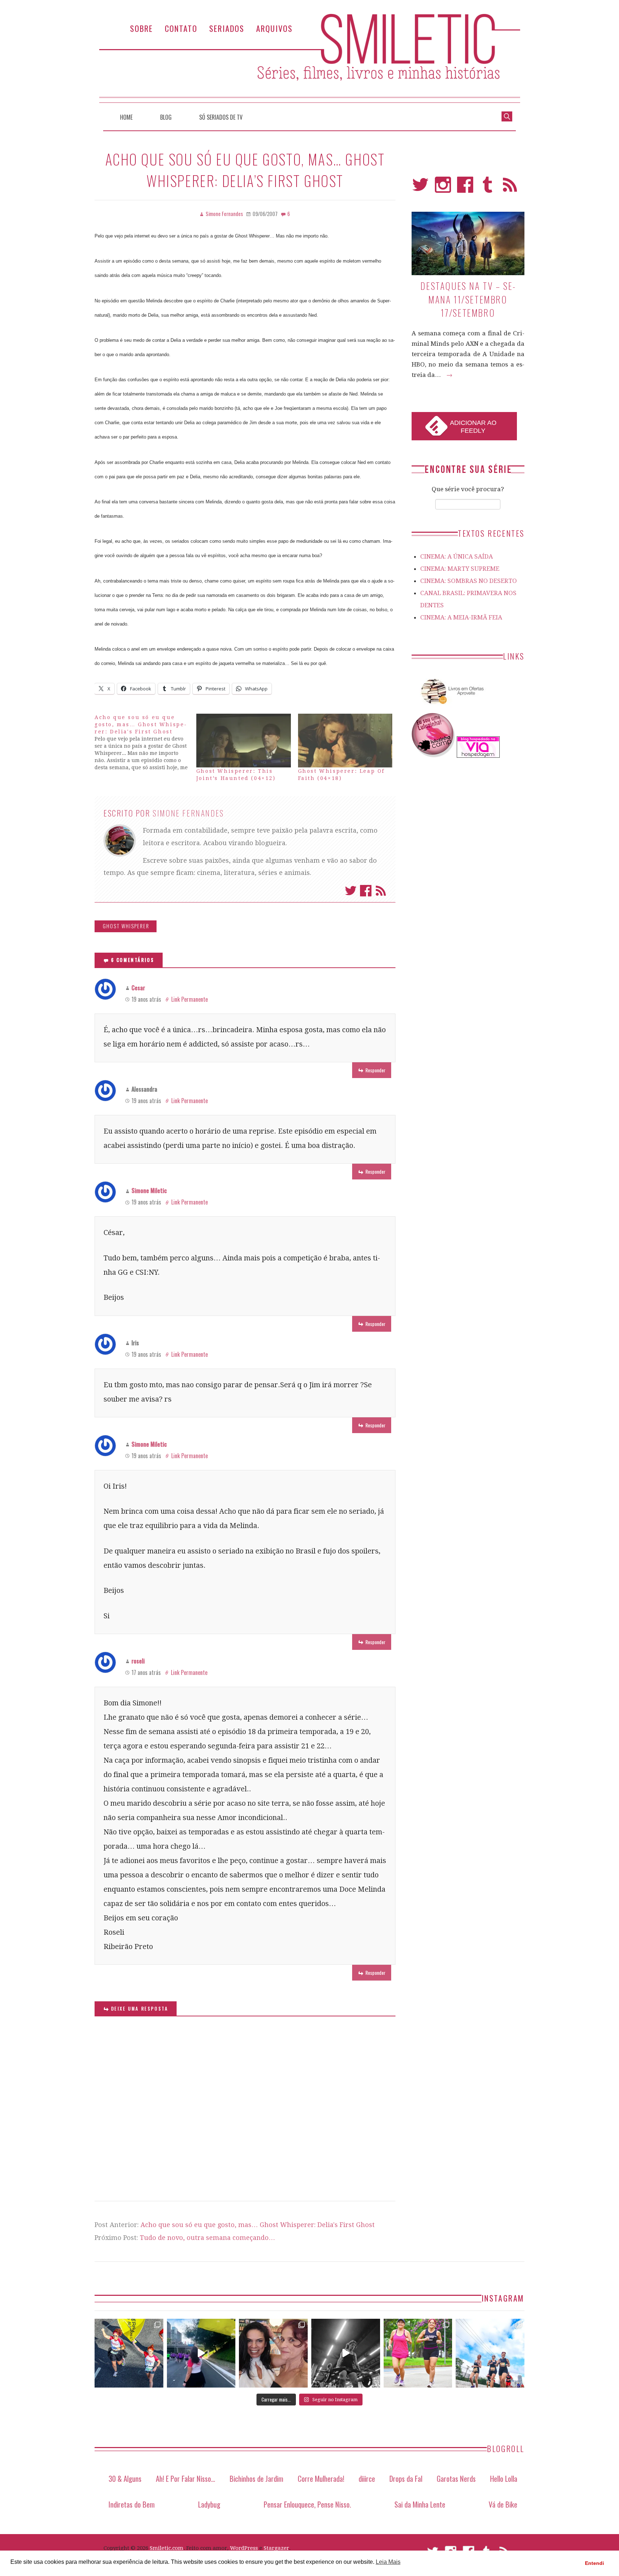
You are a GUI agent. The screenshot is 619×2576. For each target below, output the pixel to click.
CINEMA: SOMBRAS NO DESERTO (469, 581)
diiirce (367, 2478)
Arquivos (274, 28)
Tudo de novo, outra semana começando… (207, 2238)
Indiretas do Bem (132, 2504)
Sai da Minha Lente (420, 2504)
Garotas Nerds (456, 2478)
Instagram (443, 188)
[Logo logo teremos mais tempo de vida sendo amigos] (273, 2353)
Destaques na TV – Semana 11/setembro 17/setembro (468, 299)
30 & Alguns (125, 2478)
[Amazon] (451, 707)
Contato (181, 28)
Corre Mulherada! (321, 2478)
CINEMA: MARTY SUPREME (460, 569)
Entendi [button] (594, 2563)
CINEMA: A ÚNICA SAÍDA (457, 556)
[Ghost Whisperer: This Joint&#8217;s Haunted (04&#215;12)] (244, 741)
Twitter (351, 891)
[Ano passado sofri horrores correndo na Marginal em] (490, 2353)
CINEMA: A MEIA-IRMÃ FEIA (461, 617)
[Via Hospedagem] (478, 756)
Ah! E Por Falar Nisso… (186, 2478)
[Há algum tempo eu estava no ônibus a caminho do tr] (129, 2353)
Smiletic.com (167, 2548)
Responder (375, 1070)
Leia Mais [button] (388, 2562)
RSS (510, 188)
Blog (166, 117)
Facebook (366, 891)
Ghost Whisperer (126, 926)
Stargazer (276, 2548)
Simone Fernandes (188, 813)
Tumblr (488, 188)
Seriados (227, 28)
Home (126, 117)
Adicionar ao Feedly (473, 427)
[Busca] (507, 116)
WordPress (244, 2548)
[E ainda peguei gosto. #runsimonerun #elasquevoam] (346, 2353)
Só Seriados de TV (221, 117)
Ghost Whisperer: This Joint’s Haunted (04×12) (236, 775)
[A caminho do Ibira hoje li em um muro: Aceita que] (418, 2353)
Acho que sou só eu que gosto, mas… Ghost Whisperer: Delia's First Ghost (258, 2225)
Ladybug (209, 2504)
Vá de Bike (503, 2504)
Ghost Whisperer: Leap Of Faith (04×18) (341, 775)
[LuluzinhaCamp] (433, 756)
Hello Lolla (504, 2478)
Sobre (141, 28)
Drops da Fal (406, 2478)
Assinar (381, 891)
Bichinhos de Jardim (256, 2478)
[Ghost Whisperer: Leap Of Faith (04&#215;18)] (345, 741)
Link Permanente (189, 999)
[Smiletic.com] (309, 58)
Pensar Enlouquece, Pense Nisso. (307, 2504)
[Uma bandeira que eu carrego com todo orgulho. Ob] (201, 2353)
